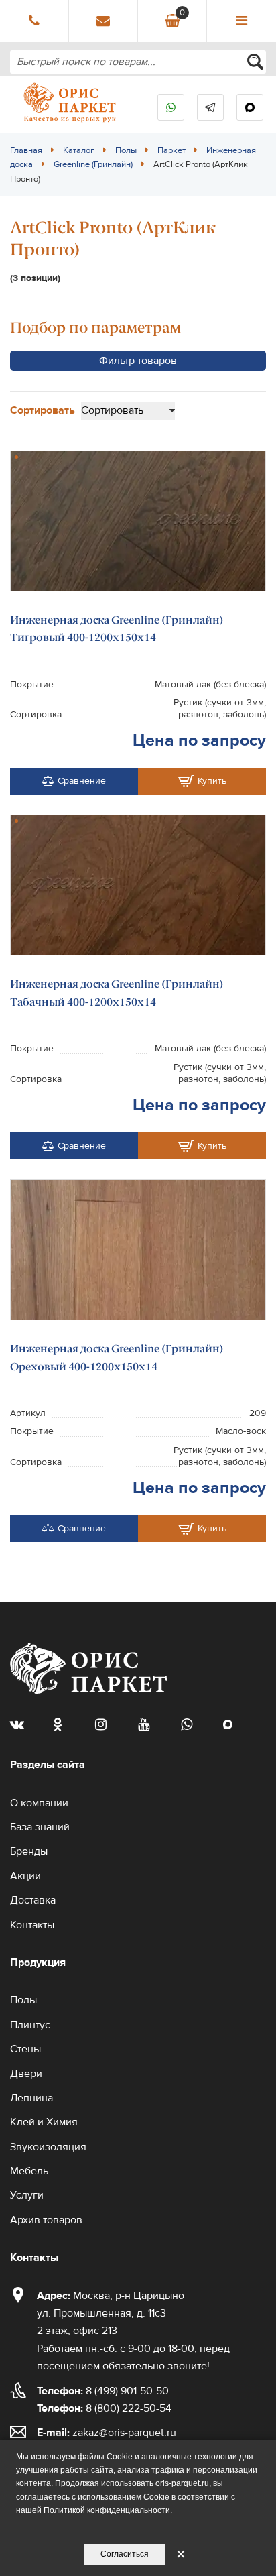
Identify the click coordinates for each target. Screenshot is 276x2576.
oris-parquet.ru (182, 2483)
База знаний (40, 1827)
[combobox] (138, 62)
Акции (25, 1876)
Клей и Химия (44, 2122)
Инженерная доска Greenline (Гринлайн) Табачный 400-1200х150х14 (117, 993)
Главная (26, 150)
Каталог (79, 150)
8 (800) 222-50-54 (104, 2408)
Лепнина (31, 2098)
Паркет (171, 150)
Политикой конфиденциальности (107, 2510)
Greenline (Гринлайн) (93, 164)
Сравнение (82, 781)
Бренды (29, 1851)
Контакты (32, 1925)
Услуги (27, 2195)
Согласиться (125, 2554)
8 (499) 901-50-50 (103, 2391)
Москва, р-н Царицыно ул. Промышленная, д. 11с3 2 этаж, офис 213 (111, 2314)
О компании (39, 1803)
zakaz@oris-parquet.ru (124, 2433)
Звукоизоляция (48, 2147)
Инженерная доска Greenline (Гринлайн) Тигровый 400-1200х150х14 (117, 629)
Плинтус (30, 2025)
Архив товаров (46, 2220)
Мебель (29, 2171)
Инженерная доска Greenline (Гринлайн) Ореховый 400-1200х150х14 (117, 1357)
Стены (25, 2049)
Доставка (33, 1900)
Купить (212, 781)
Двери (26, 2074)
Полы (126, 150)
